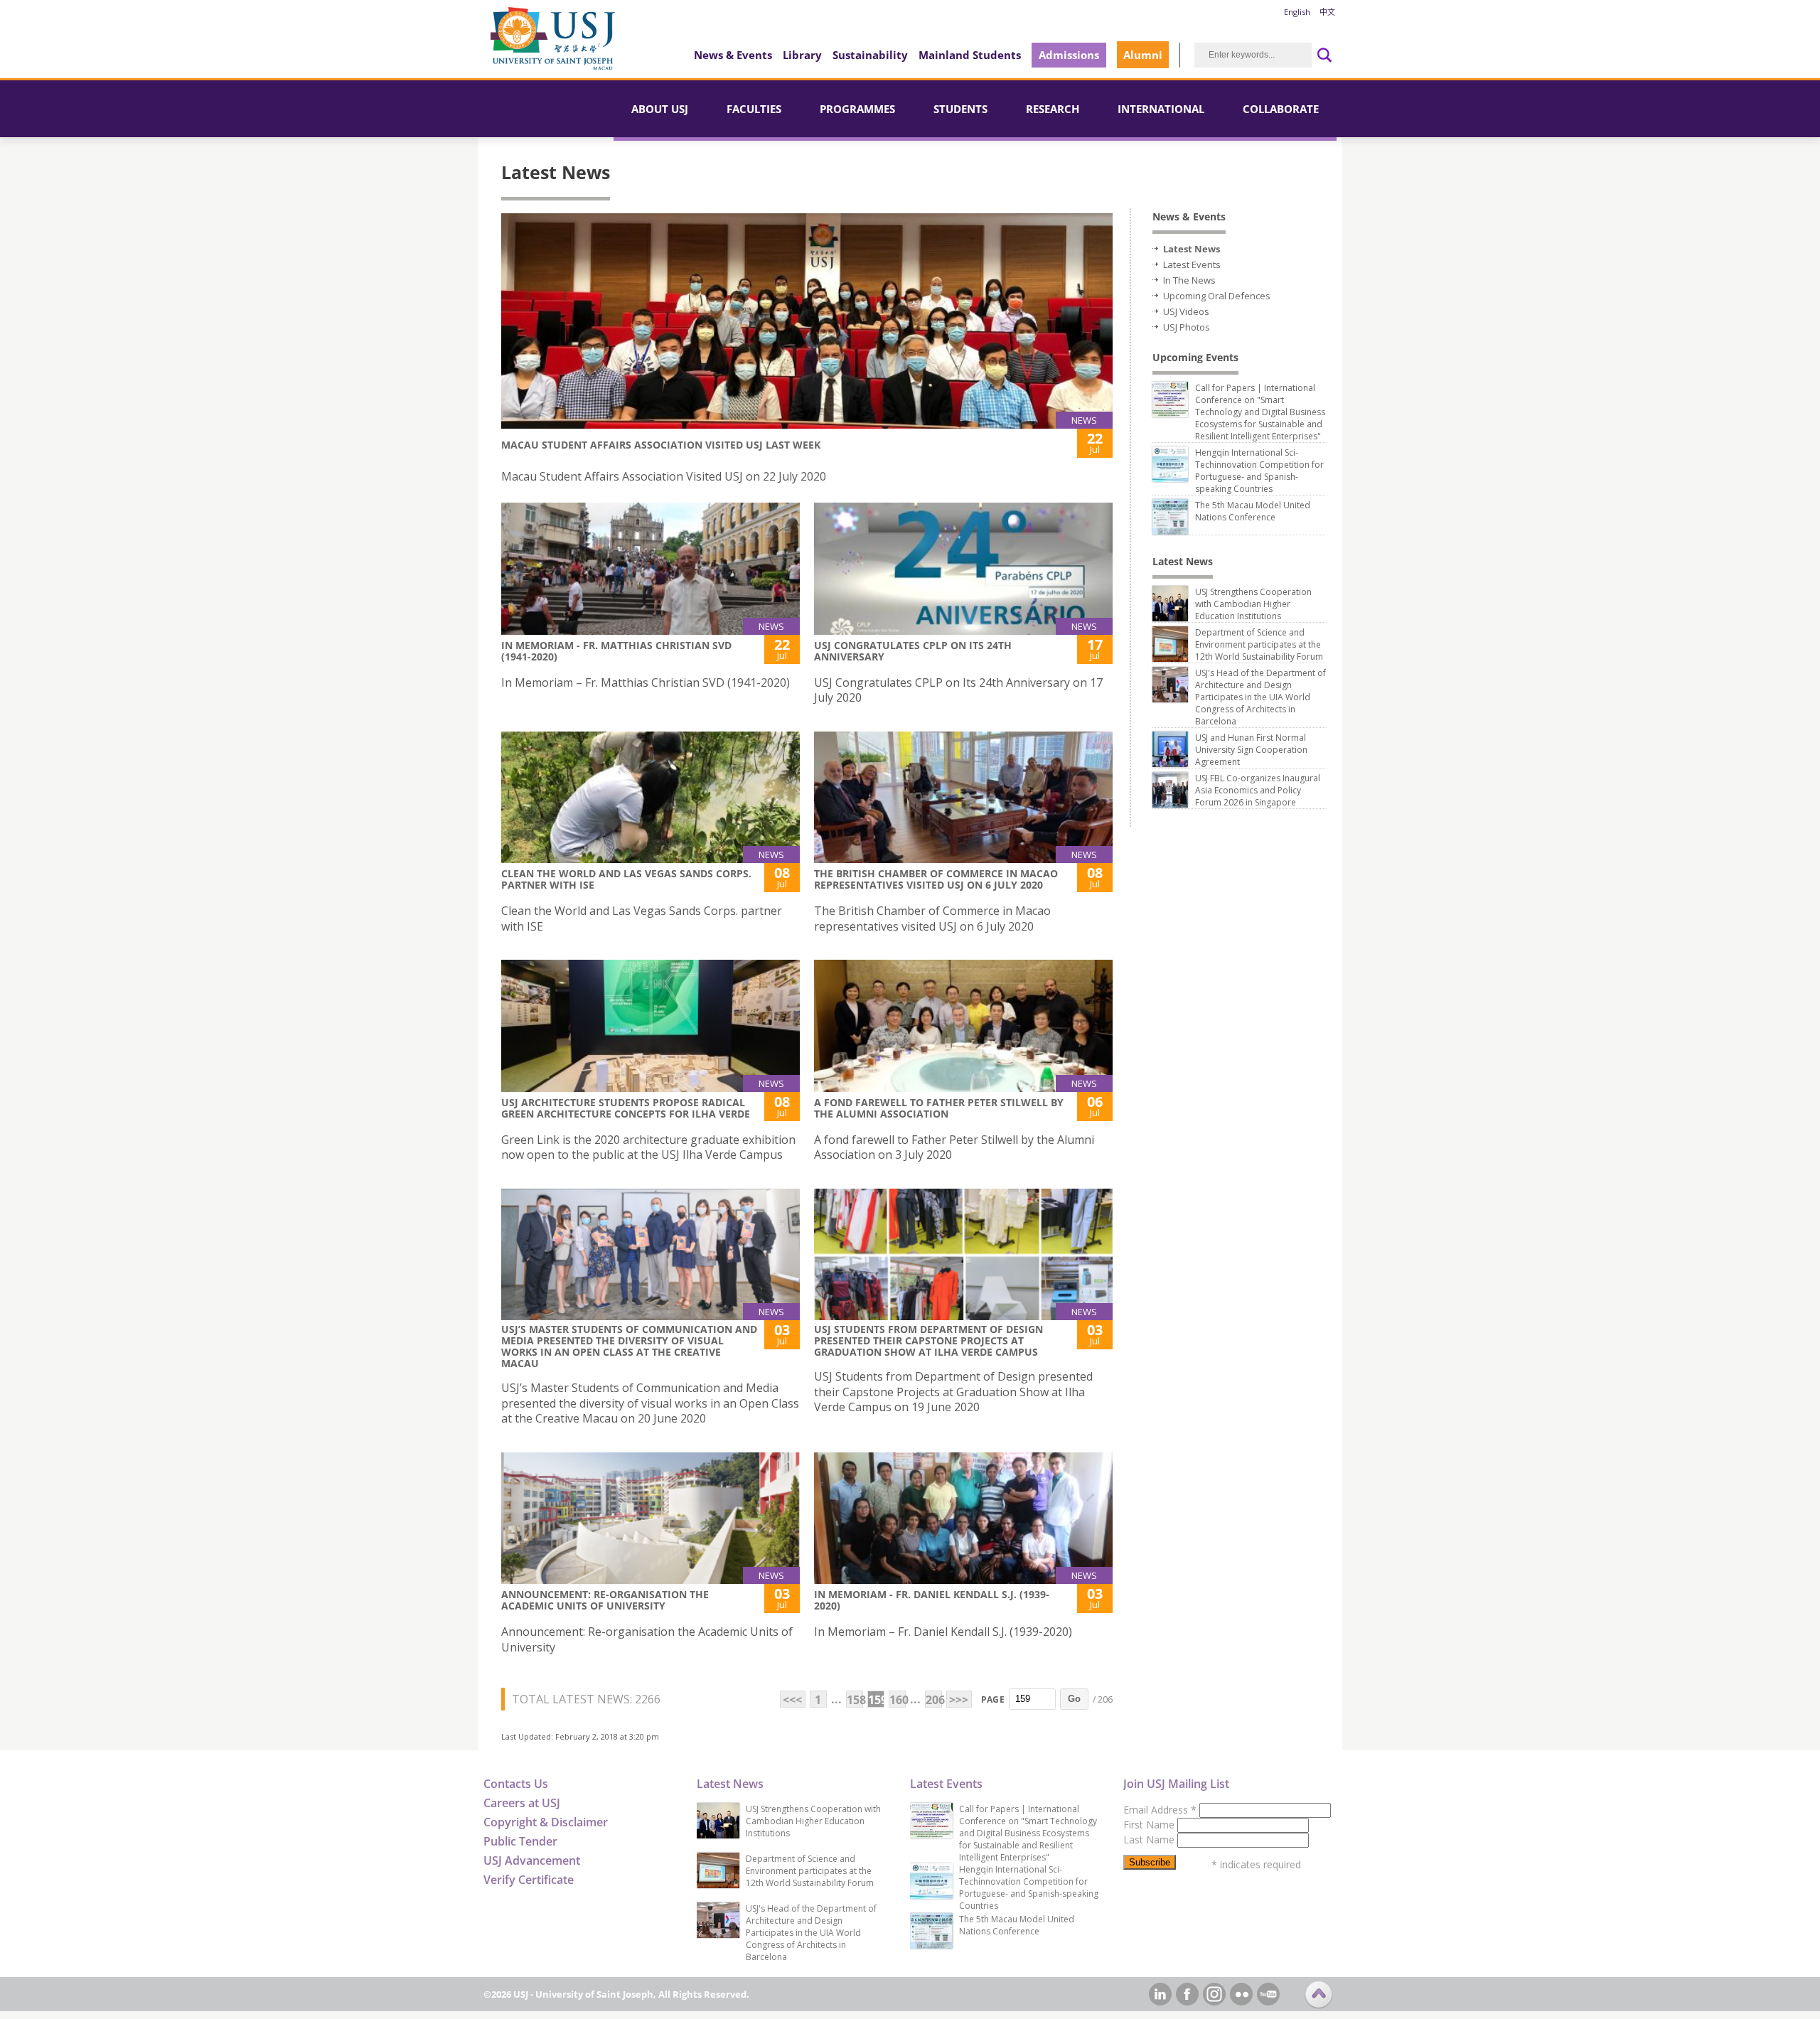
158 (855, 1700)
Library (802, 55)
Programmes (857, 109)
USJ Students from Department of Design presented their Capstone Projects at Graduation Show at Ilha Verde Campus (928, 1340)
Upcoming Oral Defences (1217, 296)
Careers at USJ (522, 1803)
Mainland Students (970, 55)
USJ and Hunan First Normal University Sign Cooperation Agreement (1251, 750)
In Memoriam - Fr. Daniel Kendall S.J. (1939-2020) (932, 1600)
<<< (792, 1700)
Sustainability (870, 55)
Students (960, 109)
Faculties (754, 109)
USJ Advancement (532, 1860)
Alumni (1143, 55)
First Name (1150, 1825)
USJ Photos (1187, 327)
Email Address (1160, 1810)
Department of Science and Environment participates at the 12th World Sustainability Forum (1259, 644)
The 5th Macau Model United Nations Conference (1253, 511)
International (1161, 109)
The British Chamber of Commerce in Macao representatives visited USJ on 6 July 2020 (936, 879)
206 (934, 1700)
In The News (1189, 280)
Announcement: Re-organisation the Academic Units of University (605, 1600)
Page (993, 1699)
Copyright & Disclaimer (546, 1822)
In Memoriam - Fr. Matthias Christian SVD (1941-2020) (616, 651)
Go (1074, 1699)
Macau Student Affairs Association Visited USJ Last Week (661, 445)
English (1297, 12)
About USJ (660, 109)
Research (1053, 109)
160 (898, 1700)
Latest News (1192, 249)
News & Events (733, 55)
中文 (1327, 12)
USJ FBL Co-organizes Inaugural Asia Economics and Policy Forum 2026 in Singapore (1258, 790)
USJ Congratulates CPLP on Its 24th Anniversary (913, 651)
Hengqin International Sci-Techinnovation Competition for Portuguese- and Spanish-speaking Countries (1259, 471)
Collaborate (1281, 109)
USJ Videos (1186, 311)
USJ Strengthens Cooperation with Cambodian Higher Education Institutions (1253, 604)
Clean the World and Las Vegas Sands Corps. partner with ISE (626, 879)
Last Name (1150, 1839)
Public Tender (520, 1841)
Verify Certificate (529, 1880)
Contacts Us (516, 1784)
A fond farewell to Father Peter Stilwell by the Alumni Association (939, 1108)
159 (876, 1700)
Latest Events (1192, 264)
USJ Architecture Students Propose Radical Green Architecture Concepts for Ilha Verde (626, 1108)
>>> (959, 1700)
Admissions (1069, 55)
